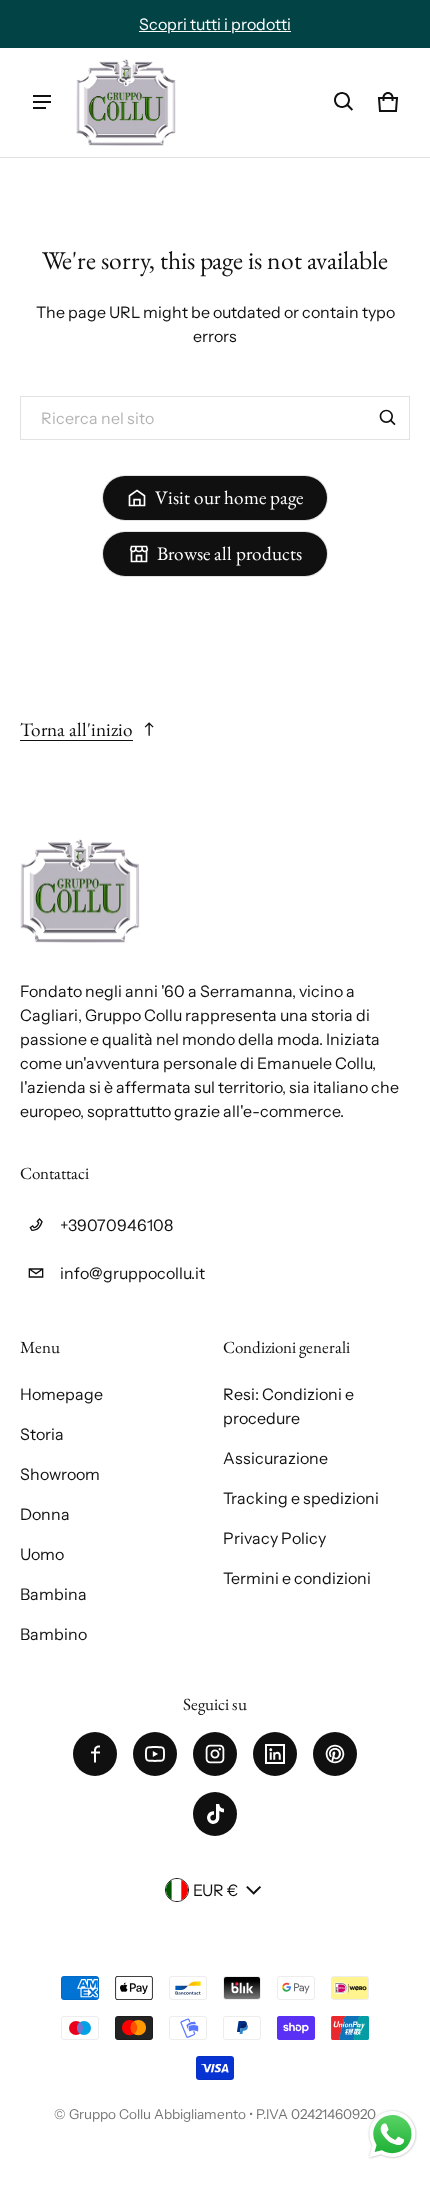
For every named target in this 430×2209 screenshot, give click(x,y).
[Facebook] (95, 1754)
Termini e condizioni (297, 1578)
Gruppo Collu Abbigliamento (157, 2114)
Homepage (61, 1394)
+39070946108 (116, 1225)
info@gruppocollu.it (132, 1273)
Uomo (42, 1554)
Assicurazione (275, 1458)
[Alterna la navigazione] (42, 102)
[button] (344, 102)
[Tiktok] (215, 1814)
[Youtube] (155, 1754)
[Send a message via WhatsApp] (392, 2134)
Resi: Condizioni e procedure (288, 1406)
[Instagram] (215, 1754)
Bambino (53, 1634)
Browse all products (229, 553)
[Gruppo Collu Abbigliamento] (126, 102)
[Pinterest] (335, 1754)
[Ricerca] (388, 418)
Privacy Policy (274, 1538)
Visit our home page (229, 497)
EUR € (215, 1890)
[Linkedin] (275, 1754)
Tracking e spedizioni (301, 1498)
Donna (45, 1514)
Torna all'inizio (76, 729)
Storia (42, 1434)
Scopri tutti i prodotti (215, 24)
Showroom (60, 1474)
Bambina (53, 1594)
